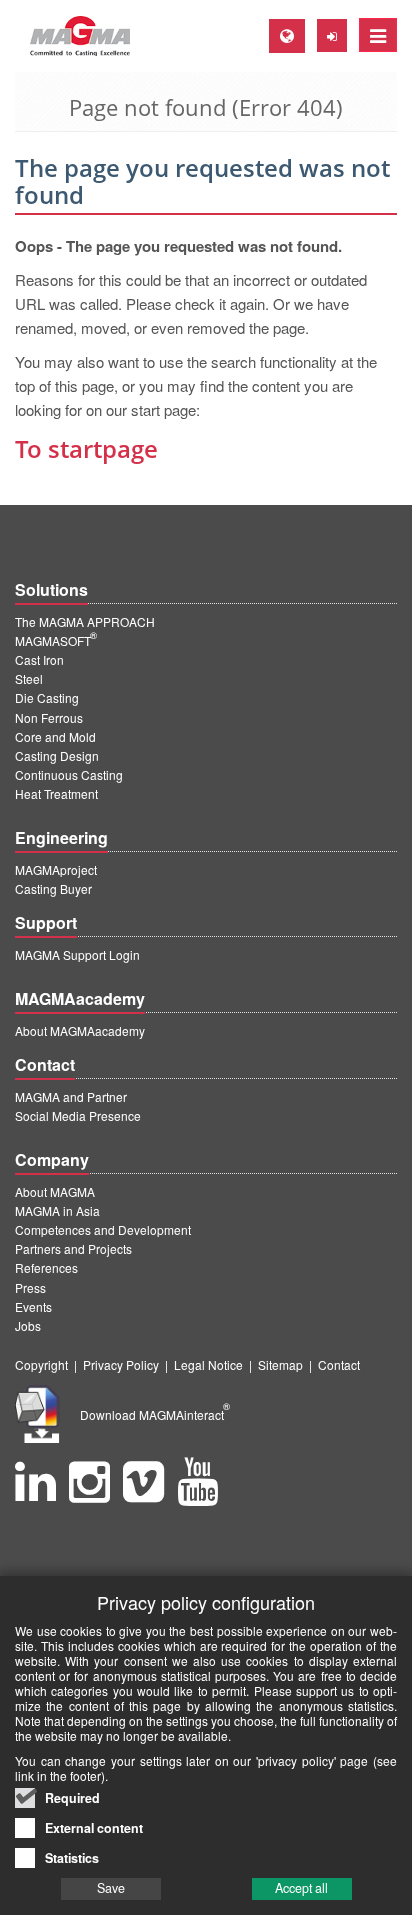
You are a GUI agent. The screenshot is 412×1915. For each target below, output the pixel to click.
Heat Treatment (56, 793)
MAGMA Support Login (77, 954)
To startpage (86, 448)
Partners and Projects (73, 1248)
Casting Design (57, 755)
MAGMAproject (56, 869)
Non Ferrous (49, 717)
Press (30, 1287)
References (46, 1267)
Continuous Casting (69, 774)
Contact (339, 1364)
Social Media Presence (78, 1115)
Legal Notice (208, 1364)
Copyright (41, 1364)
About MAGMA (55, 1191)
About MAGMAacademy (80, 1030)
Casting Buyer (53, 888)
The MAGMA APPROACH (85, 621)
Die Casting (47, 697)
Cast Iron (39, 659)
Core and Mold (55, 736)
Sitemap (280, 1364)
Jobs (28, 1325)
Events (33, 1306)
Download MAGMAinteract (155, 1414)
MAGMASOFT (56, 640)
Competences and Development (103, 1229)
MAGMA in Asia (57, 1210)
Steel (29, 678)
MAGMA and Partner (71, 1096)
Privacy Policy (121, 1364)
